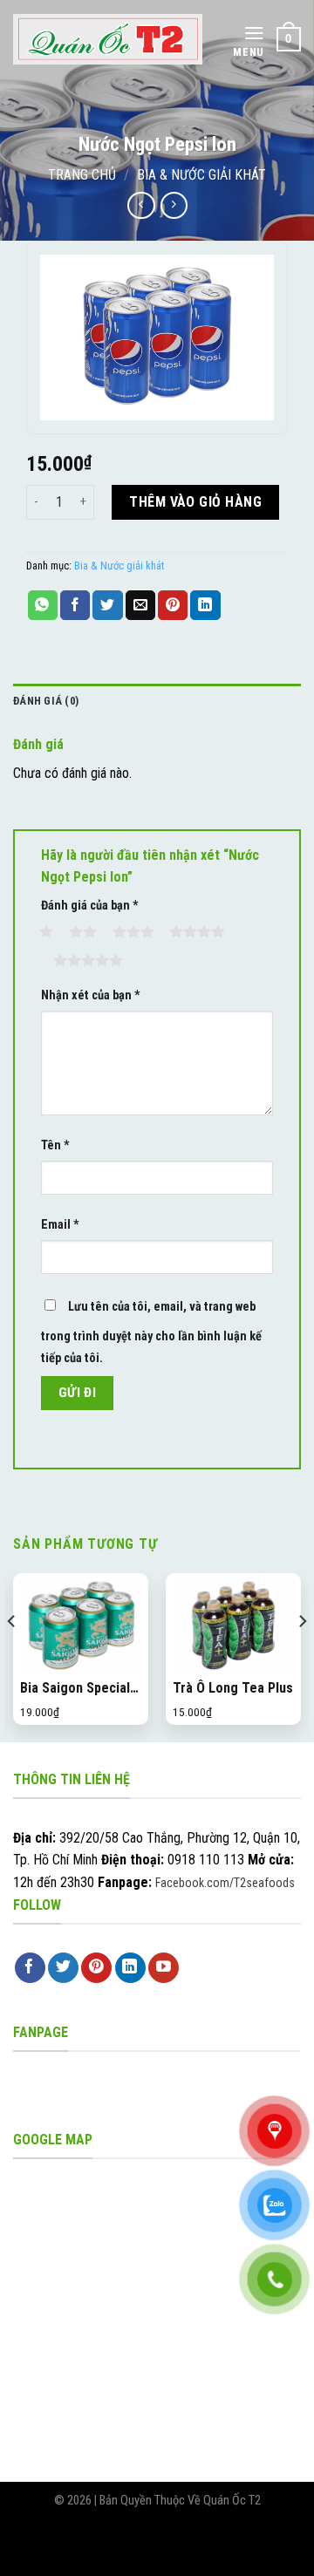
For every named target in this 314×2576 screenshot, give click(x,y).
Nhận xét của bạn (91, 995)
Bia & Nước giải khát (201, 175)
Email (60, 1225)
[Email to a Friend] (140, 605)
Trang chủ (82, 175)
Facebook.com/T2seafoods (225, 1883)
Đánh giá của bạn (90, 906)
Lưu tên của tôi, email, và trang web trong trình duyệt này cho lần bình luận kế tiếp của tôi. (151, 1333)
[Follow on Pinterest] (96, 1968)
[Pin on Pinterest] (173, 605)
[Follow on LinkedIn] (130, 1968)
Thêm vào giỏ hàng (195, 502)
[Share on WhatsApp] (43, 605)
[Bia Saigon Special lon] (81, 1626)
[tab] (157, 701)
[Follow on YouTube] (164, 1968)
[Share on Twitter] (107, 605)
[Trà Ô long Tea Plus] (233, 1626)
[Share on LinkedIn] (205, 605)
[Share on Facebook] (75, 605)
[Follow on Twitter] (63, 1968)
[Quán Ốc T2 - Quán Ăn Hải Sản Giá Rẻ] (108, 39)
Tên (55, 1145)
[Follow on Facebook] (30, 1968)
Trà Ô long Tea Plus (233, 1688)
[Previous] (12, 1656)
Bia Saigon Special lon (75, 1689)
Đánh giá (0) (46, 701)
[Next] (302, 1656)
